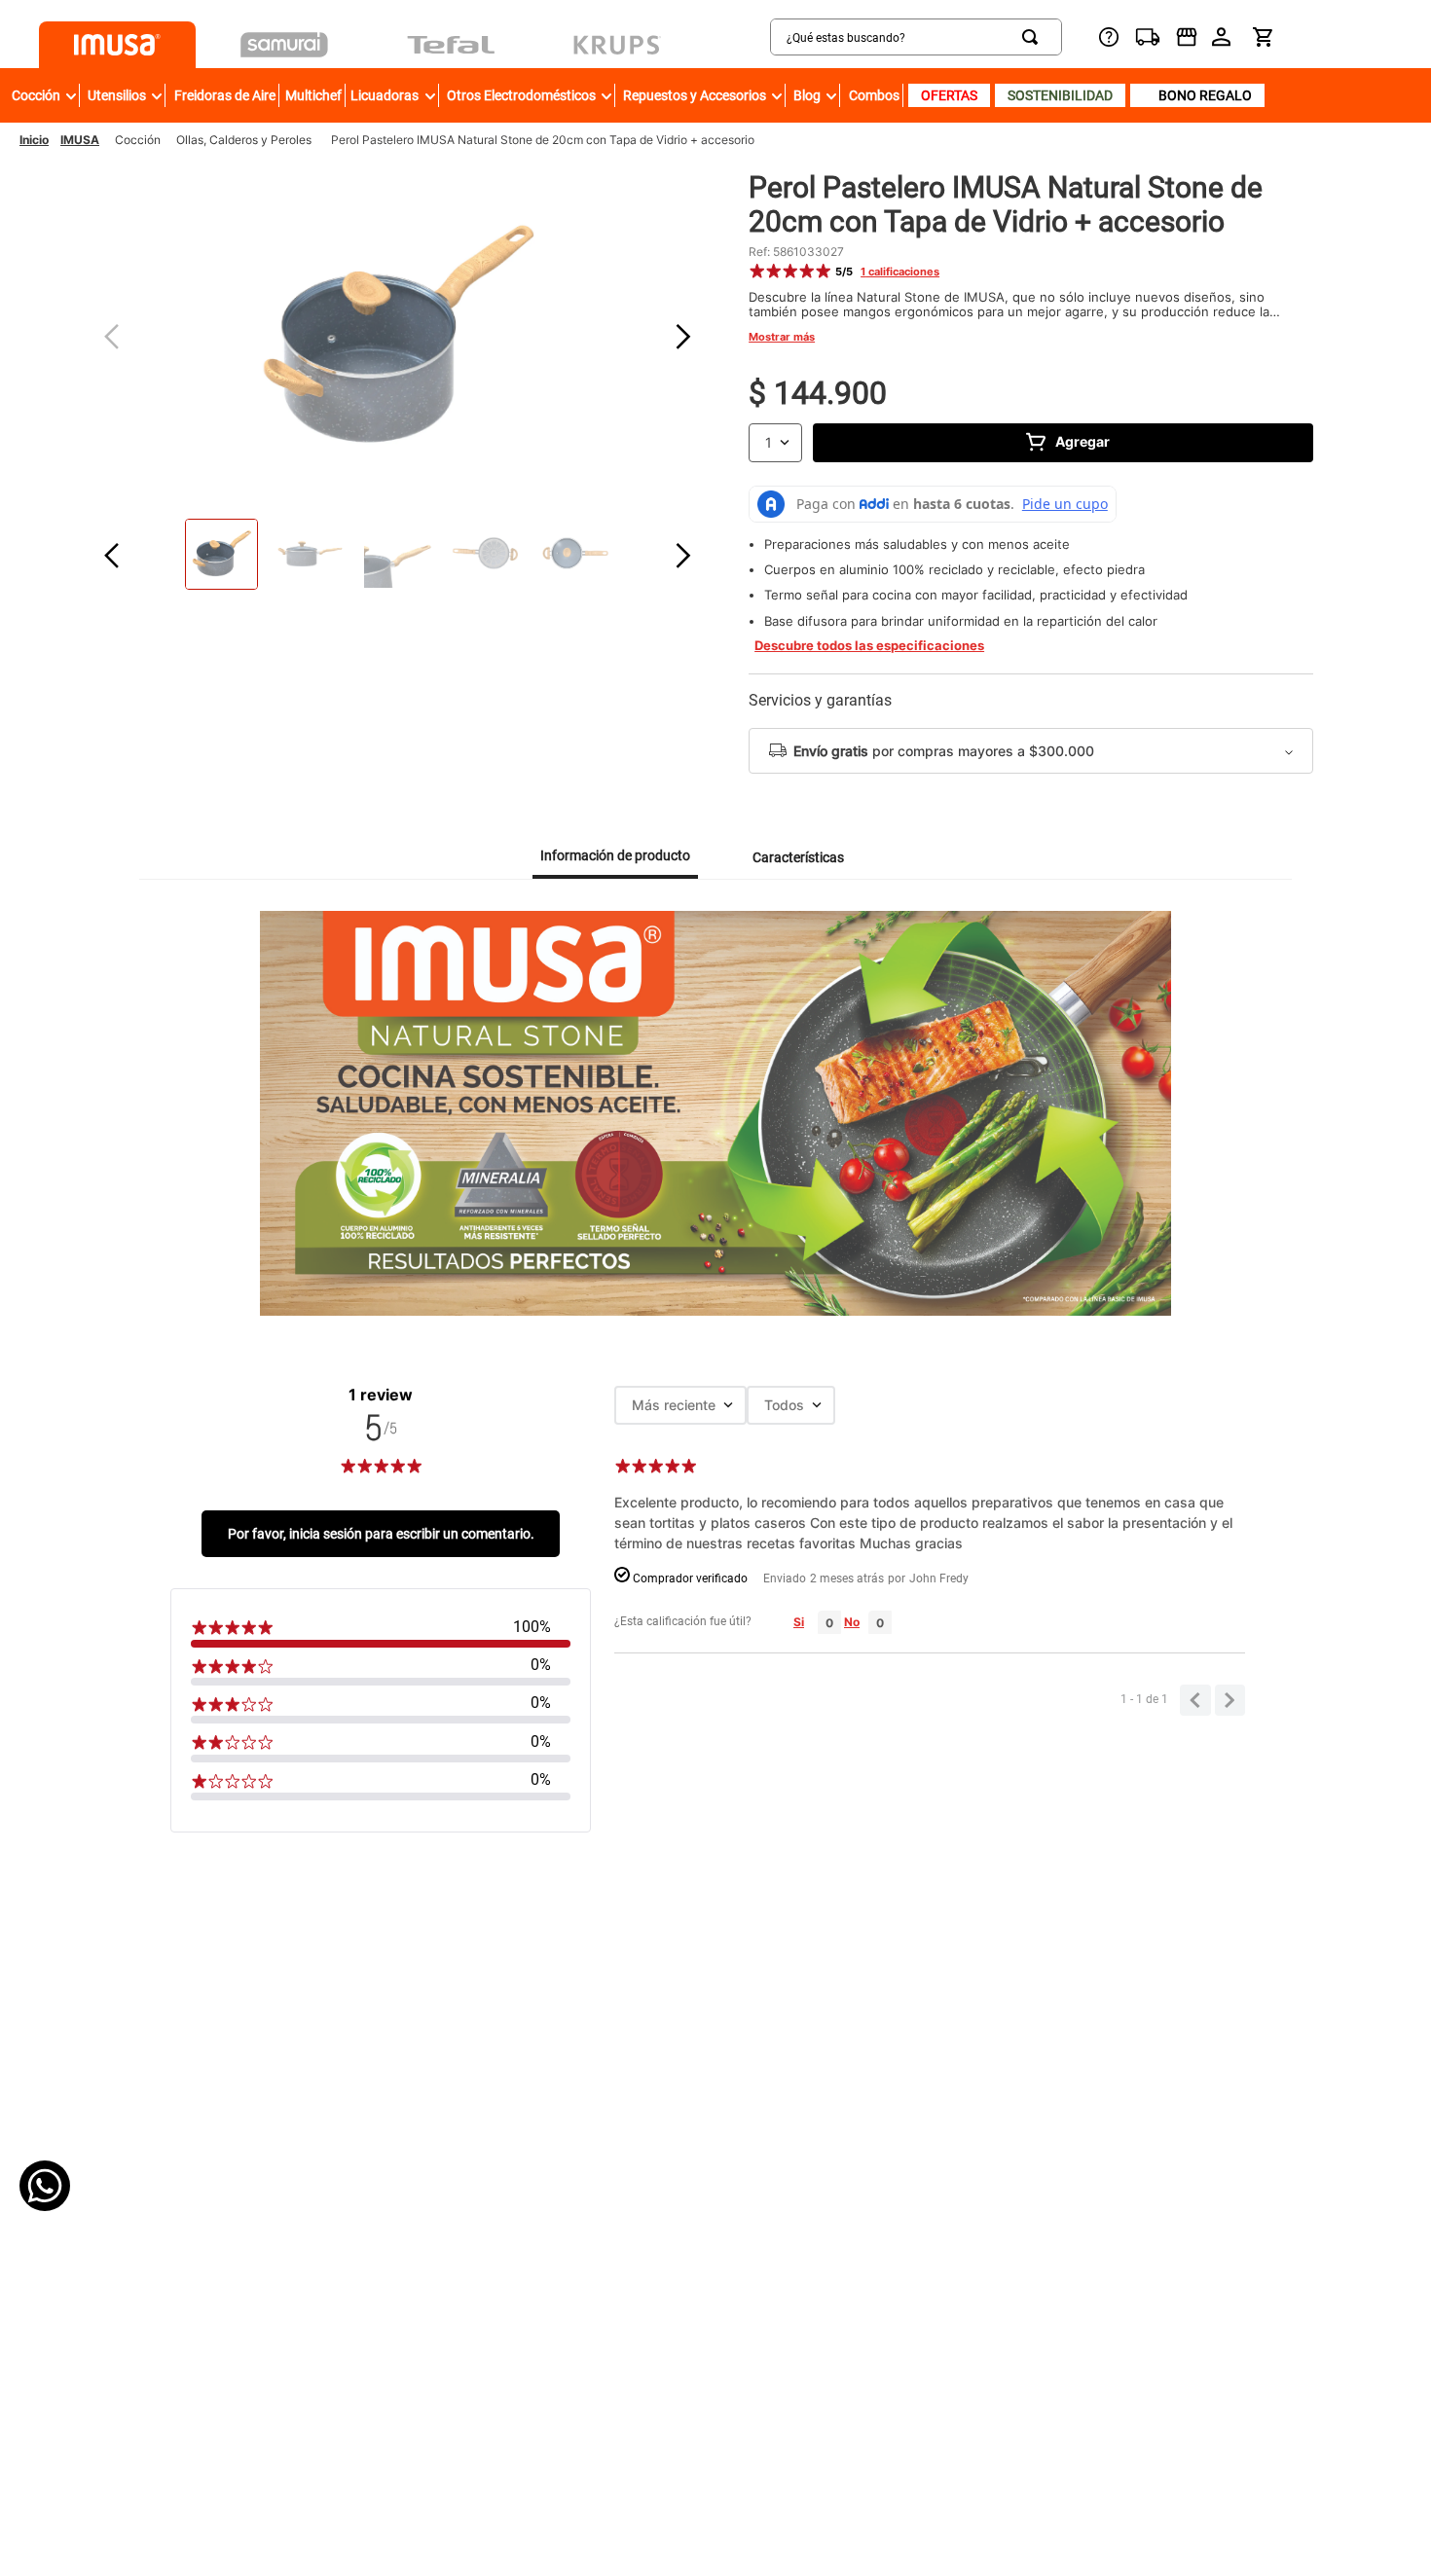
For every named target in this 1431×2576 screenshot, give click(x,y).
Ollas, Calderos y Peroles (244, 140)
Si (799, 1622)
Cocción (138, 140)
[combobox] (916, 37)
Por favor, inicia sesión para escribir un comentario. (381, 1534)
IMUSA (80, 140)
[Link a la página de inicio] (34, 140)
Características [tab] (798, 857)
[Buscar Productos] (1034, 37)
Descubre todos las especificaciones (869, 646)
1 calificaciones (900, 272)
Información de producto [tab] (615, 855)
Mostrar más (782, 337)
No (852, 1622)
